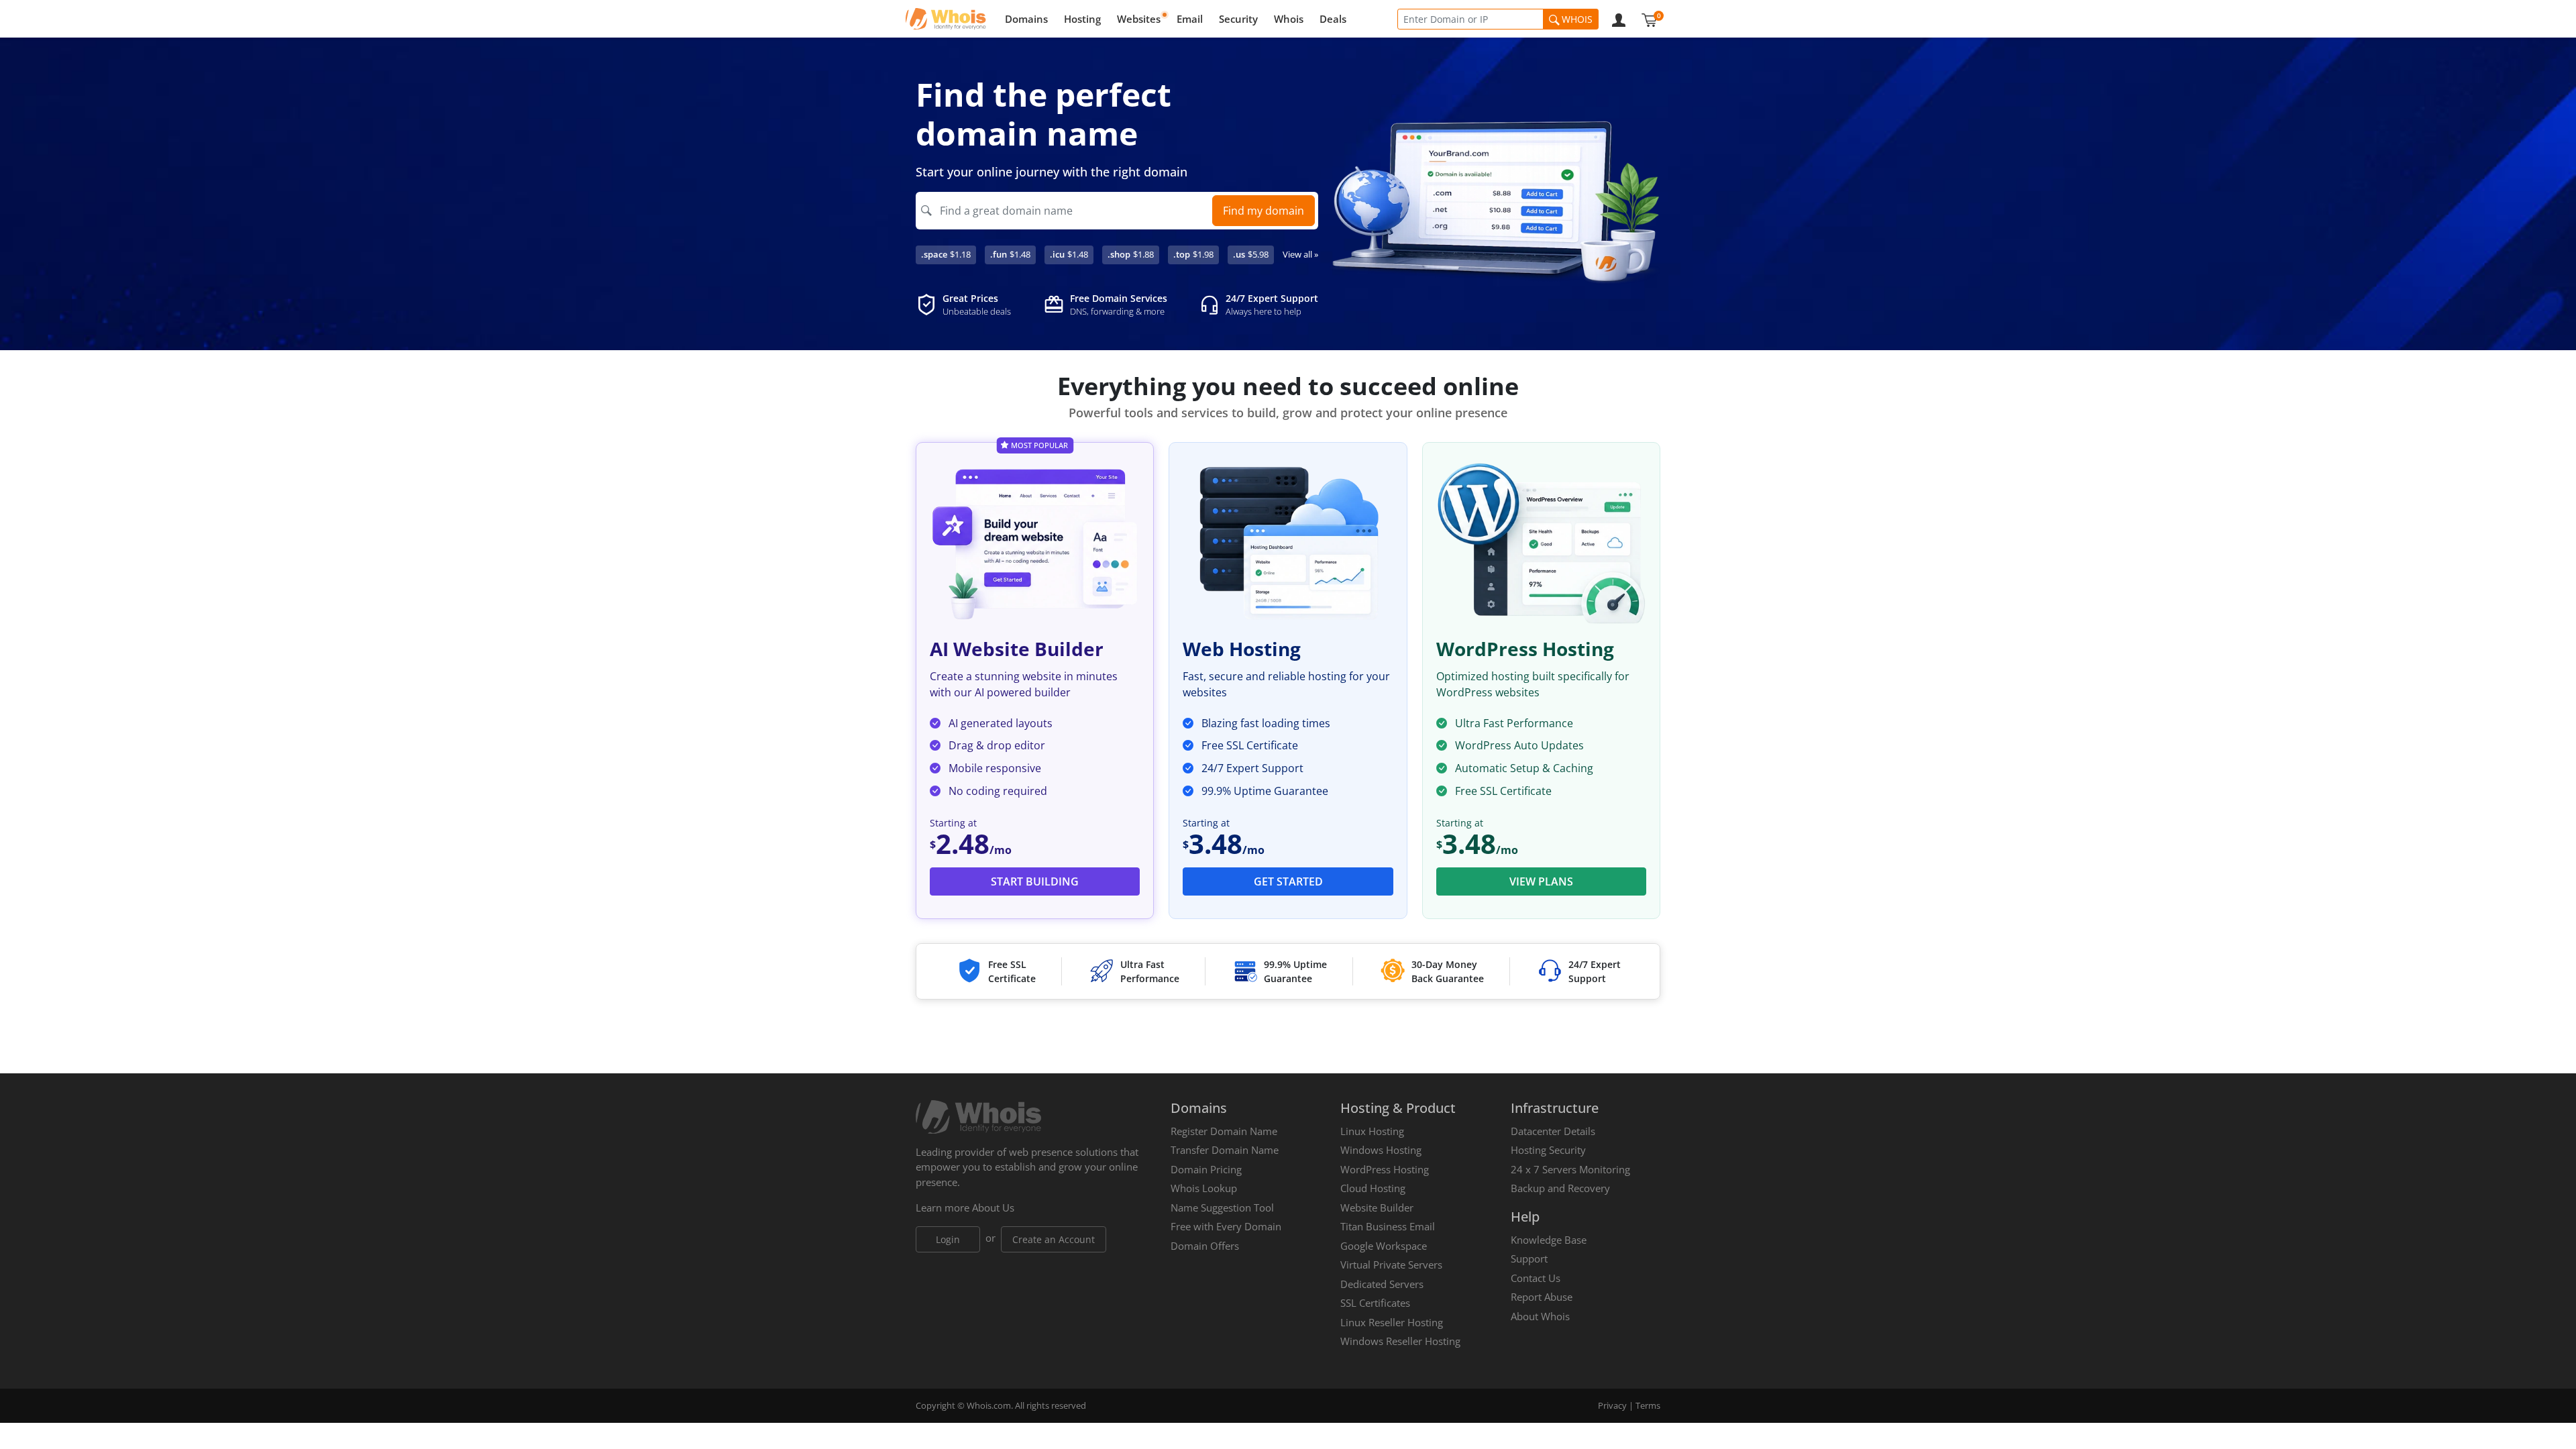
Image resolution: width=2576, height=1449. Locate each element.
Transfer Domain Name (1225, 1150)
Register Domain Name (1224, 1131)
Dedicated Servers (1382, 1284)
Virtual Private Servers (1391, 1265)
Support (1529, 1258)
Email (1190, 19)
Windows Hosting (1381, 1150)
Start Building (1035, 881)
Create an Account (1054, 1239)
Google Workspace (1384, 1246)
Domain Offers (1205, 1246)
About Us (993, 1207)
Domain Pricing (1206, 1169)
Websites (1139, 19)
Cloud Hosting (1373, 1188)
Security (1238, 19)
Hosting (1082, 19)
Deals (1333, 19)
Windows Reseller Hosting (1400, 1341)
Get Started (1288, 881)
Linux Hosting (1372, 1131)
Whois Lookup (1204, 1188)
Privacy (1612, 1405)
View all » (1300, 254)
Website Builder (1377, 1207)
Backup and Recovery (1560, 1188)
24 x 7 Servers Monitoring (1570, 1169)
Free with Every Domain (1226, 1226)
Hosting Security (1548, 1150)
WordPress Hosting (1385, 1169)
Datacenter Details (1553, 1131)
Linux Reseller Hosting (1392, 1322)
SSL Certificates (1375, 1303)
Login (948, 1239)
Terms (1648, 1405)
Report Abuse (1542, 1297)
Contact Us (1536, 1278)
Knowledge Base (1549, 1240)
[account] (1619, 19)
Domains (1026, 19)
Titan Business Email (1388, 1226)
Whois (1289, 19)
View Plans (1541, 881)
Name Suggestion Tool (1222, 1207)
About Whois (1540, 1316)
